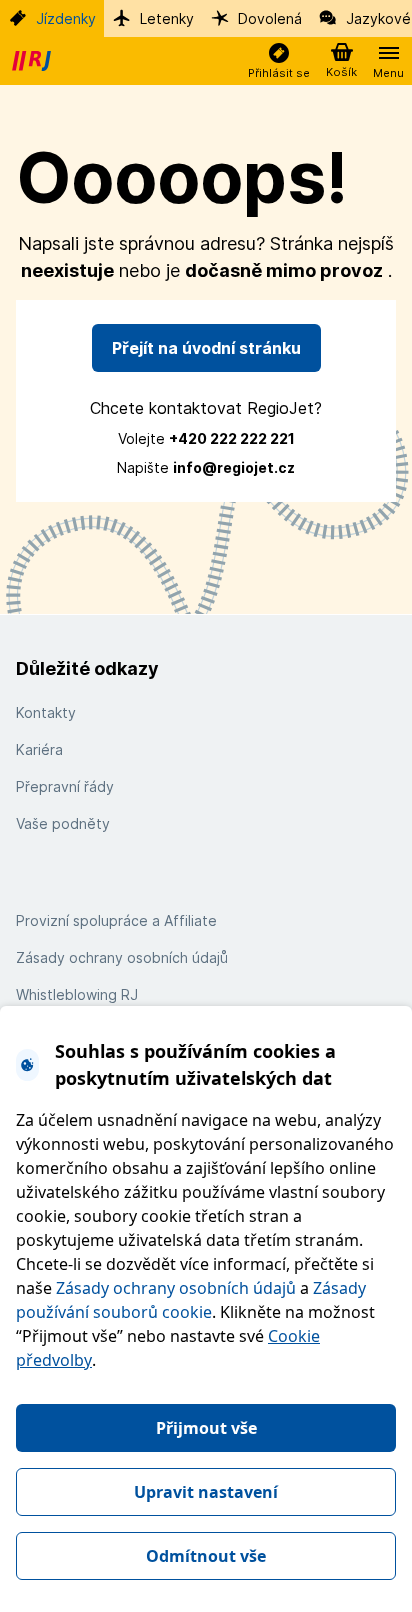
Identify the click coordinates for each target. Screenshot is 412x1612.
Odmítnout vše (206, 1556)
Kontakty (46, 712)
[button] (279, 61)
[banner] (34, 61)
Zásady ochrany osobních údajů (176, 1288)
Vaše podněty (63, 823)
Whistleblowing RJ (77, 994)
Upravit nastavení (206, 1492)
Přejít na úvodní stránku (206, 348)
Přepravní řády (65, 786)
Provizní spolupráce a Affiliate (116, 920)
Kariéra (39, 749)
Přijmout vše (206, 1428)
